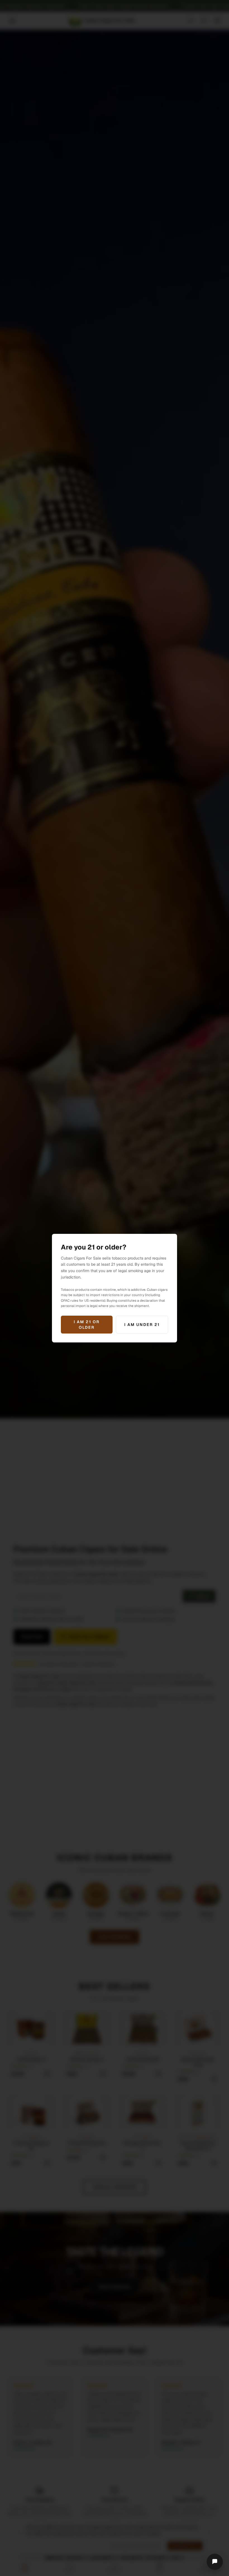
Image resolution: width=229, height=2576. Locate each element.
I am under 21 (142, 1325)
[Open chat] (215, 2562)
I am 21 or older (87, 1325)
